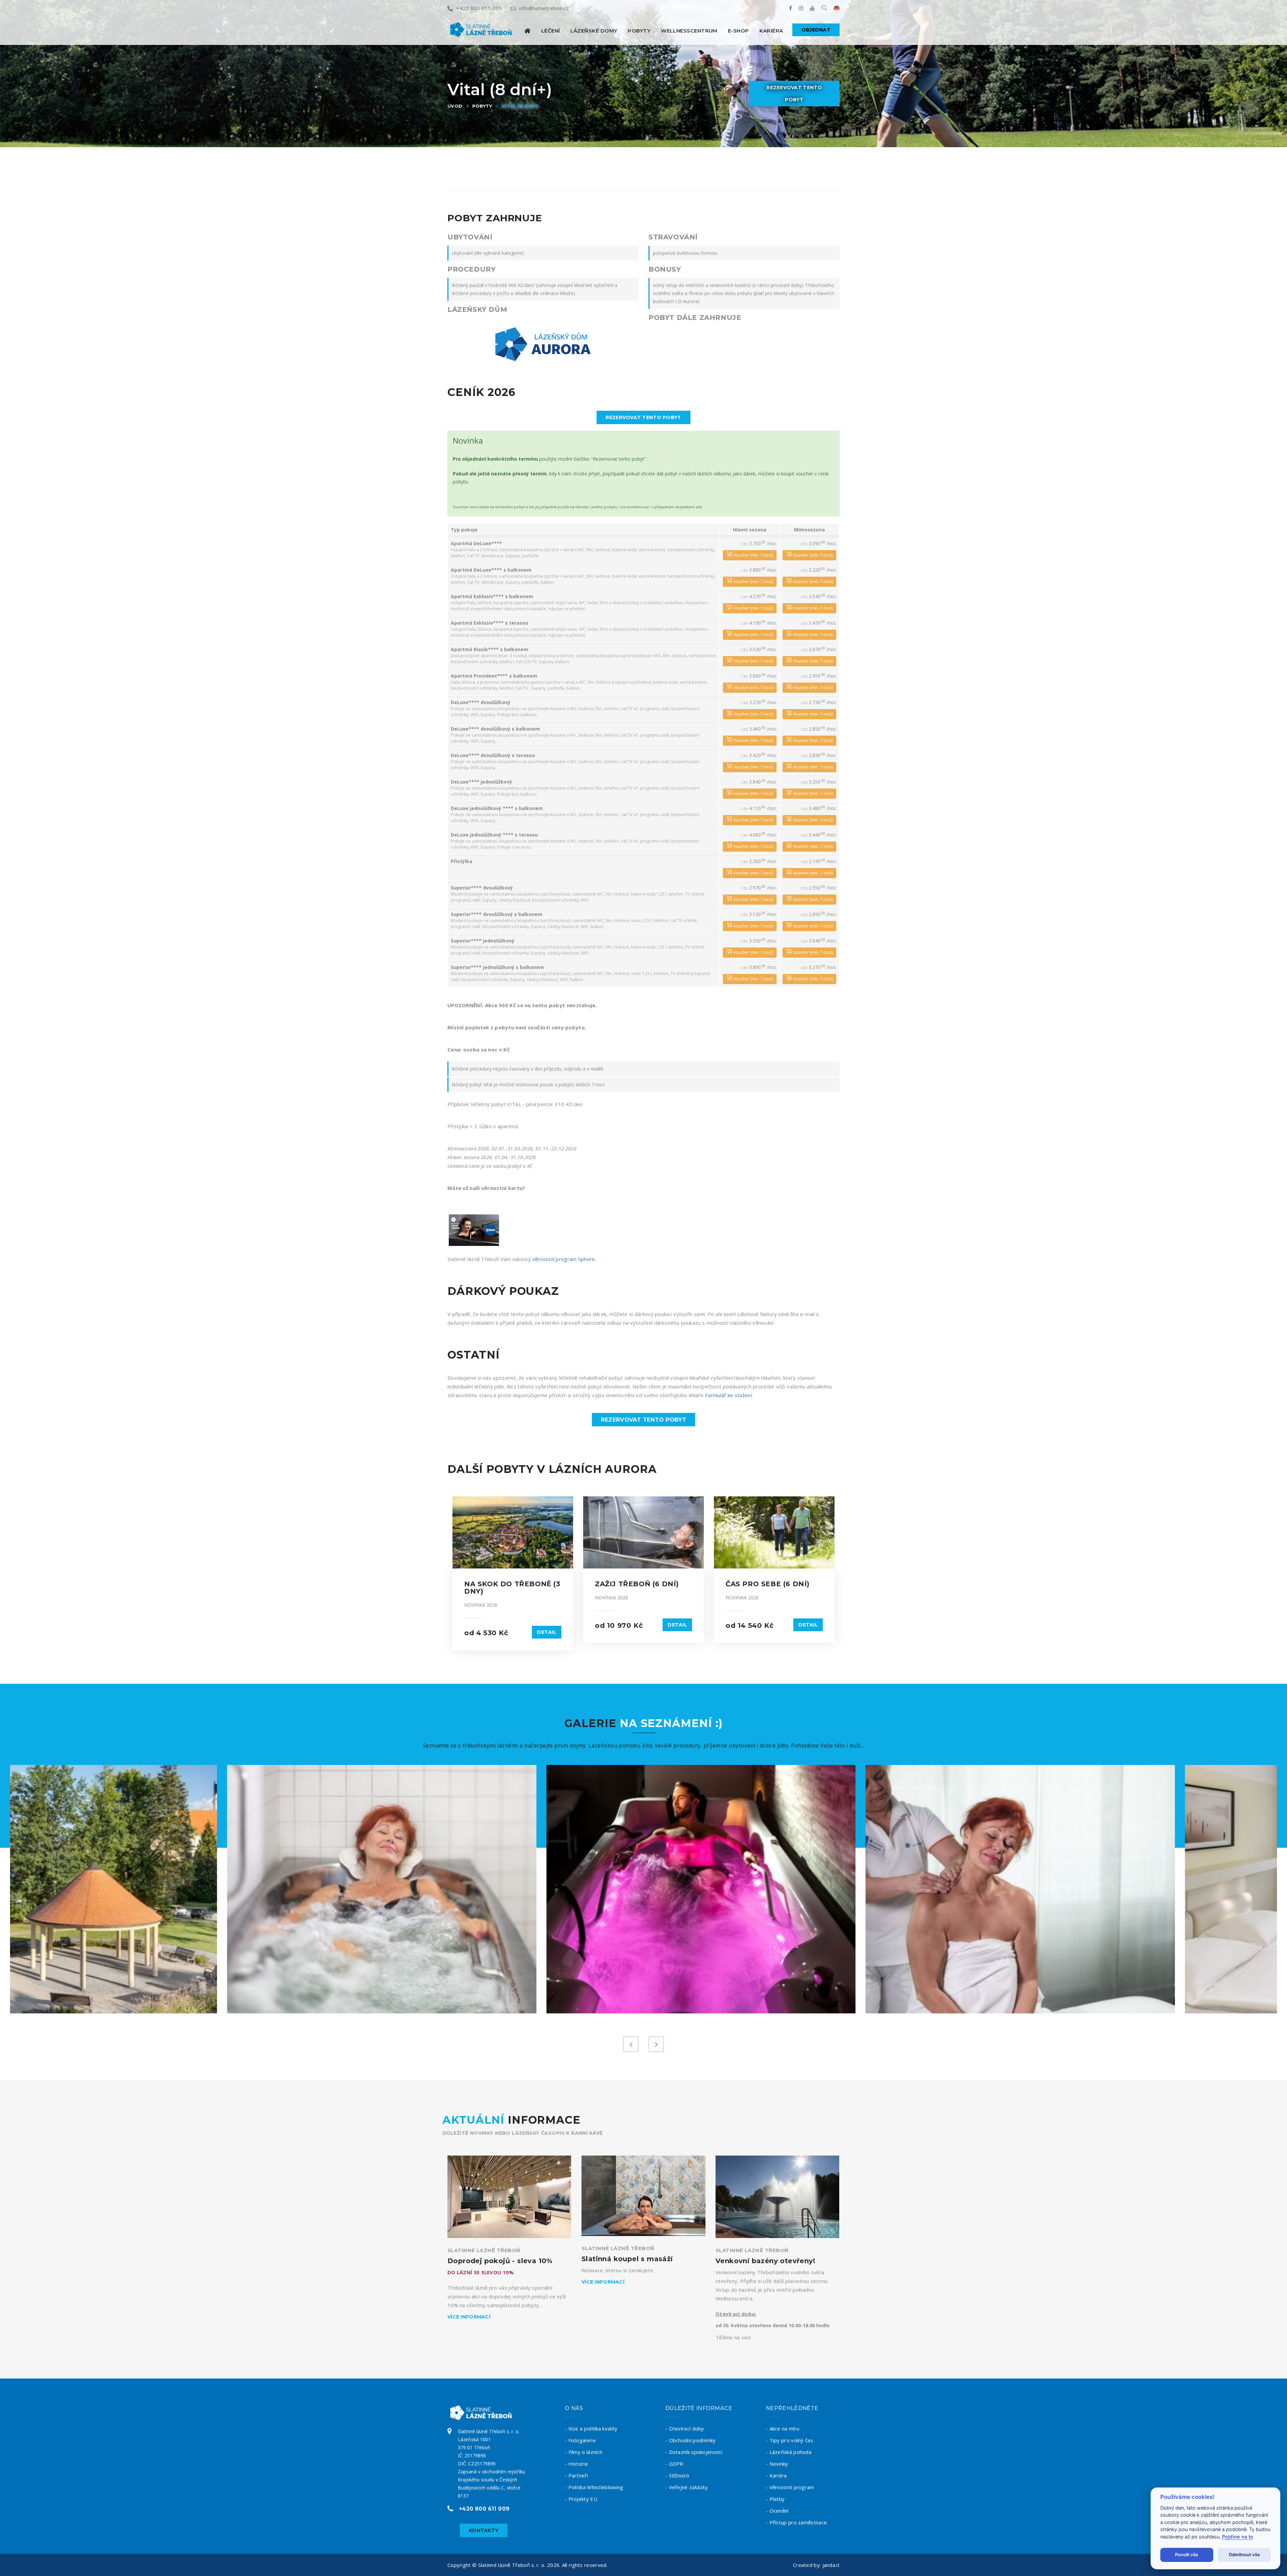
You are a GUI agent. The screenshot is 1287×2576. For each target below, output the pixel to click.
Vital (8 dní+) (520, 106)
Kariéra (771, 31)
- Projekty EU (581, 2499)
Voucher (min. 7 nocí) (753, 555)
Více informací (469, 2317)
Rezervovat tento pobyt (794, 94)
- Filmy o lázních (584, 2452)
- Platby (775, 2499)
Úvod (455, 106)
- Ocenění (777, 2511)
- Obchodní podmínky (691, 2440)
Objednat (816, 30)
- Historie (576, 2464)
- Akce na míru (783, 2428)
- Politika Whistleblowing (594, 2487)
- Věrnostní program (790, 2487)
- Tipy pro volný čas (789, 2440)
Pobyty (639, 31)
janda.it (831, 2565)
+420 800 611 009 (479, 8)
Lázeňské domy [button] (594, 31)
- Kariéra (776, 2475)
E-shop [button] (739, 31)
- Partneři (576, 2475)
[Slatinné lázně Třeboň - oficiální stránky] (527, 31)
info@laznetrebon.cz (544, 8)
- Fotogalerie (580, 2440)
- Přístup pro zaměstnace (796, 2522)
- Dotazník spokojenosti (694, 2452)
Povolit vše (1187, 2555)
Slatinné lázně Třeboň (484, 2250)
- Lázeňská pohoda (789, 2452)
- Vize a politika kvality (591, 2428)
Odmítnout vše (1244, 2555)
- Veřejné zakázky (687, 2487)
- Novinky (777, 2464)
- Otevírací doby (685, 2428)
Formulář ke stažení (728, 1395)
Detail (547, 1632)
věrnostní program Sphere (564, 1259)
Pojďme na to (1238, 2537)
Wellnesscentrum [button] (689, 31)
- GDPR (674, 2464)
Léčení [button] (551, 31)
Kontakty (484, 2530)
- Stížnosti (677, 2475)
